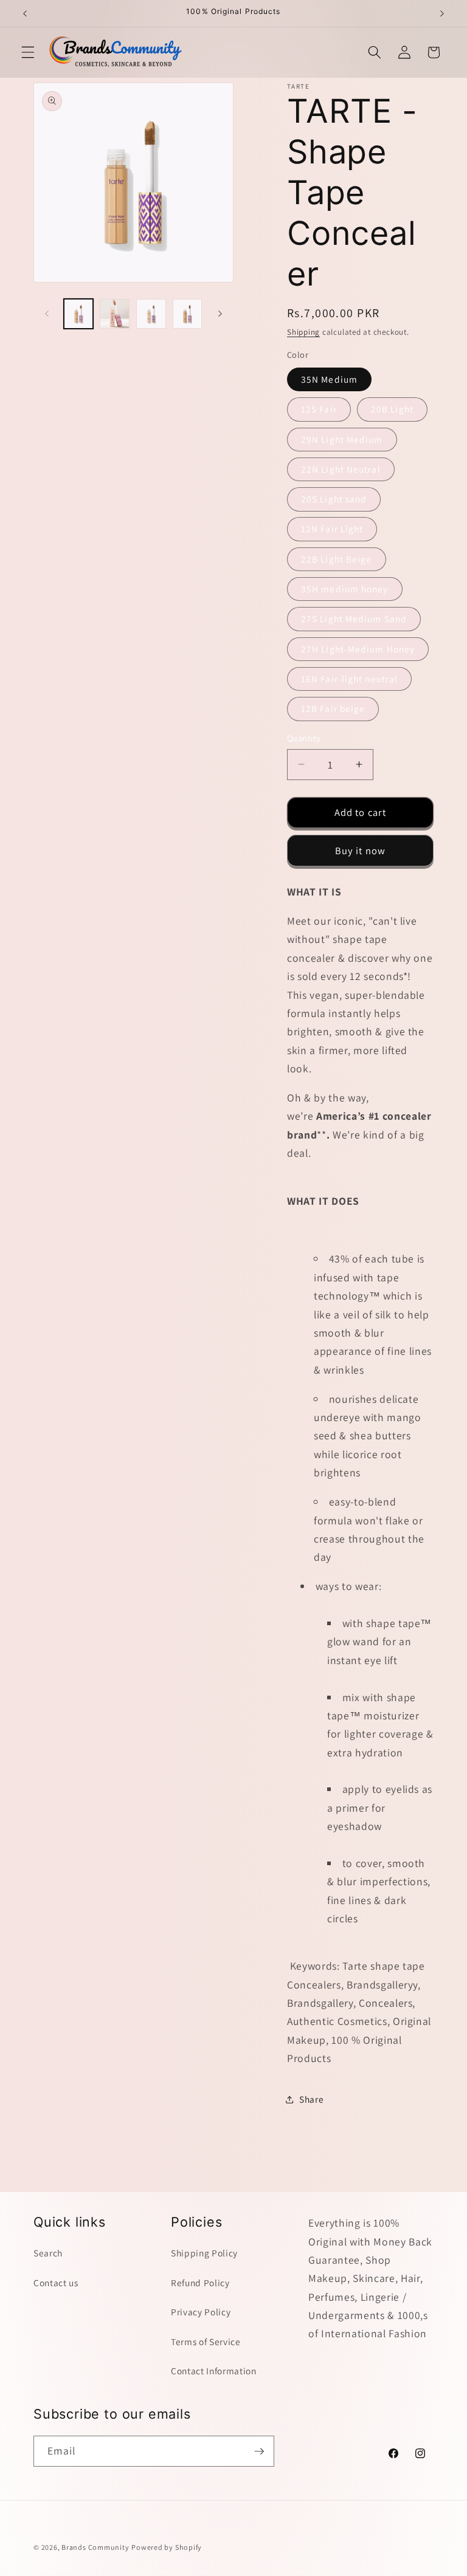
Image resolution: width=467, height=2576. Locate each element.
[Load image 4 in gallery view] (151, 314)
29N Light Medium (342, 439)
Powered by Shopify (167, 2547)
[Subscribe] (259, 2451)
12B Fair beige (333, 708)
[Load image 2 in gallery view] (115, 314)
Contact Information (214, 2371)
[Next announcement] (442, 13)
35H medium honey (345, 589)
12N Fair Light (332, 529)
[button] (28, 52)
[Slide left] (47, 313)
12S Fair (319, 409)
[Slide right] (220, 313)
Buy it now (360, 851)
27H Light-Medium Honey (358, 649)
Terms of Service (206, 2341)
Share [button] (311, 2099)
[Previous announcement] (25, 13)
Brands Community (95, 2547)
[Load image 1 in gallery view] (79, 314)
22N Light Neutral (341, 469)
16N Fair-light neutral (349, 679)
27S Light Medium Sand (354, 618)
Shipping (303, 332)
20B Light (392, 409)
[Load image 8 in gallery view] (188, 314)
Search (48, 2253)
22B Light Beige (337, 559)
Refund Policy (200, 2283)
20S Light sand (334, 499)
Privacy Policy (201, 2312)
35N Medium (329, 379)
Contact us (56, 2283)
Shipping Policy (204, 2253)
